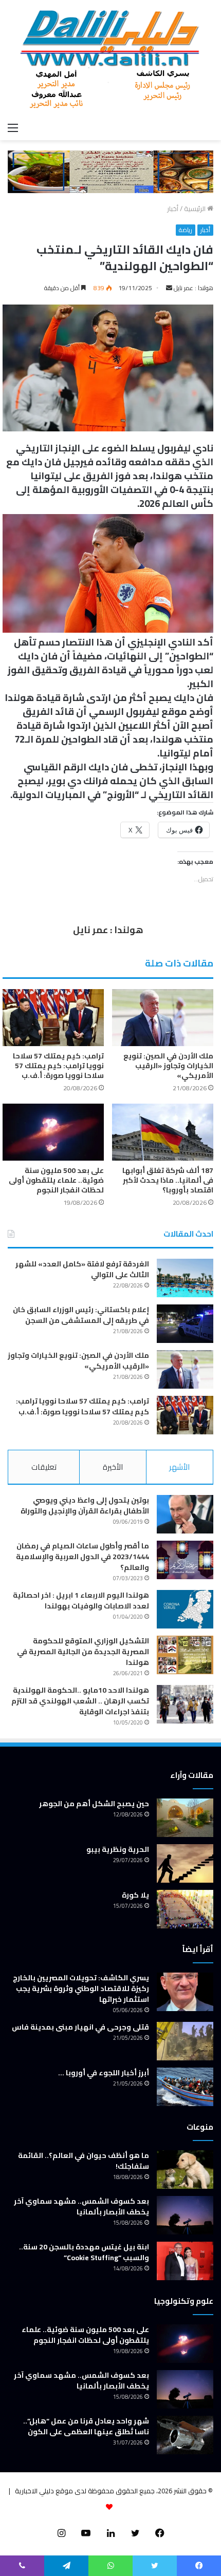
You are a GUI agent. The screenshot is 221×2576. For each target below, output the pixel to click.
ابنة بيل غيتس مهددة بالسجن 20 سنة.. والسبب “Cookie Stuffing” (84, 2252)
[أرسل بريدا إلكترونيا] (169, 288)
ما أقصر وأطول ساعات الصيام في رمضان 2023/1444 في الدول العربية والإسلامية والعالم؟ (82, 1557)
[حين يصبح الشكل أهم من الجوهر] (185, 1818)
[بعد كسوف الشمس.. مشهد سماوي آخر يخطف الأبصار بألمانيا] (185, 2215)
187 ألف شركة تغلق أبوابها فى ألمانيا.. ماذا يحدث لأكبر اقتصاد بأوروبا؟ (168, 1180)
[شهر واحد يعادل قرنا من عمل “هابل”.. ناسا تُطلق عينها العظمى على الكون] (185, 2435)
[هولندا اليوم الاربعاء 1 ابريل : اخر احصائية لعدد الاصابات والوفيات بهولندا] (185, 1609)
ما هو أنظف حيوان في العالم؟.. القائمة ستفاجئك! (84, 2161)
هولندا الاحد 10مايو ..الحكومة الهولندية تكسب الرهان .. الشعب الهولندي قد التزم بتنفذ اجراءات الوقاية (80, 1701)
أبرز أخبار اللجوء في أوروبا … (104, 2073)
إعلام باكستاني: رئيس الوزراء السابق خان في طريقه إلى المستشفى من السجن (81, 1315)
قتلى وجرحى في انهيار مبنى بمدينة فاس (80, 2027)
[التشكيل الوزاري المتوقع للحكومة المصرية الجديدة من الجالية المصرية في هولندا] (185, 1655)
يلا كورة (135, 1895)
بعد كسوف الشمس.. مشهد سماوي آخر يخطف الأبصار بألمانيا (81, 2206)
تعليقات (44, 1467)
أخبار (173, 209)
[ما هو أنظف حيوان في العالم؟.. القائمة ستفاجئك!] (185, 2170)
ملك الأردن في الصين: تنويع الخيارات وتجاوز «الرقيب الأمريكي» (168, 1066)
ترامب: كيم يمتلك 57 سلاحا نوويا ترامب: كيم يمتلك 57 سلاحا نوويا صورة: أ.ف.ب (58, 1066)
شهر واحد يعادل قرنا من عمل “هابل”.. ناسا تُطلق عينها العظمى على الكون (86, 2426)
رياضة (186, 230)
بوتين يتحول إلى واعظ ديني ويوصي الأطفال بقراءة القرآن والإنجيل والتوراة (85, 1505)
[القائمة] (13, 127)
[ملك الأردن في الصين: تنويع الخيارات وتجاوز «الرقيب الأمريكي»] (163, 1018)
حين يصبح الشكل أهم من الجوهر (94, 1804)
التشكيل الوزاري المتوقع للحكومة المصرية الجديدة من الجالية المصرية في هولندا (83, 1652)
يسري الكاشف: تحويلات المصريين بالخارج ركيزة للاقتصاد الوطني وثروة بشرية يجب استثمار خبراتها (81, 1988)
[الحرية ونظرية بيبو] (185, 1863)
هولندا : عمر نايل (194, 288)
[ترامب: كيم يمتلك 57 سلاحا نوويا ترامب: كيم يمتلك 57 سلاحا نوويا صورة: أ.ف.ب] (53, 1018)
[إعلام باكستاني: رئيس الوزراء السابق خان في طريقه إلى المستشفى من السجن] (185, 1324)
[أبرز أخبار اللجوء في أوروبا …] (185, 2087)
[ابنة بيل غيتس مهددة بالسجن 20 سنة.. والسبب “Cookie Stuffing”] (185, 2261)
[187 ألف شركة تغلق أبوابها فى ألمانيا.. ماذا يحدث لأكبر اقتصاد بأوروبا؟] (163, 1132)
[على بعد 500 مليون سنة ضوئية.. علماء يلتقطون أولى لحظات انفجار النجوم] (53, 1132)
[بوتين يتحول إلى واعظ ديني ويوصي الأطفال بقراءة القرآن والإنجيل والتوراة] (185, 1514)
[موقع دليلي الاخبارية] (110, 59)
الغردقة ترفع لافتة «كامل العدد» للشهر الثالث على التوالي (82, 1269)
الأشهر (179, 1467)
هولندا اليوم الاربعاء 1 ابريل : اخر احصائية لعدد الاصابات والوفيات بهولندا (81, 1600)
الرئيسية (196, 209)
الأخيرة (113, 1467)
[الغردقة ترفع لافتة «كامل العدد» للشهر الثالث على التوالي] (185, 1278)
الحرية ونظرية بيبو (118, 1849)
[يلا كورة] (185, 1909)
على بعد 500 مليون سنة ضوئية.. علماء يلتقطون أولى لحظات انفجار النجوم (56, 1180)
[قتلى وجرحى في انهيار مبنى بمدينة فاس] (185, 2041)
